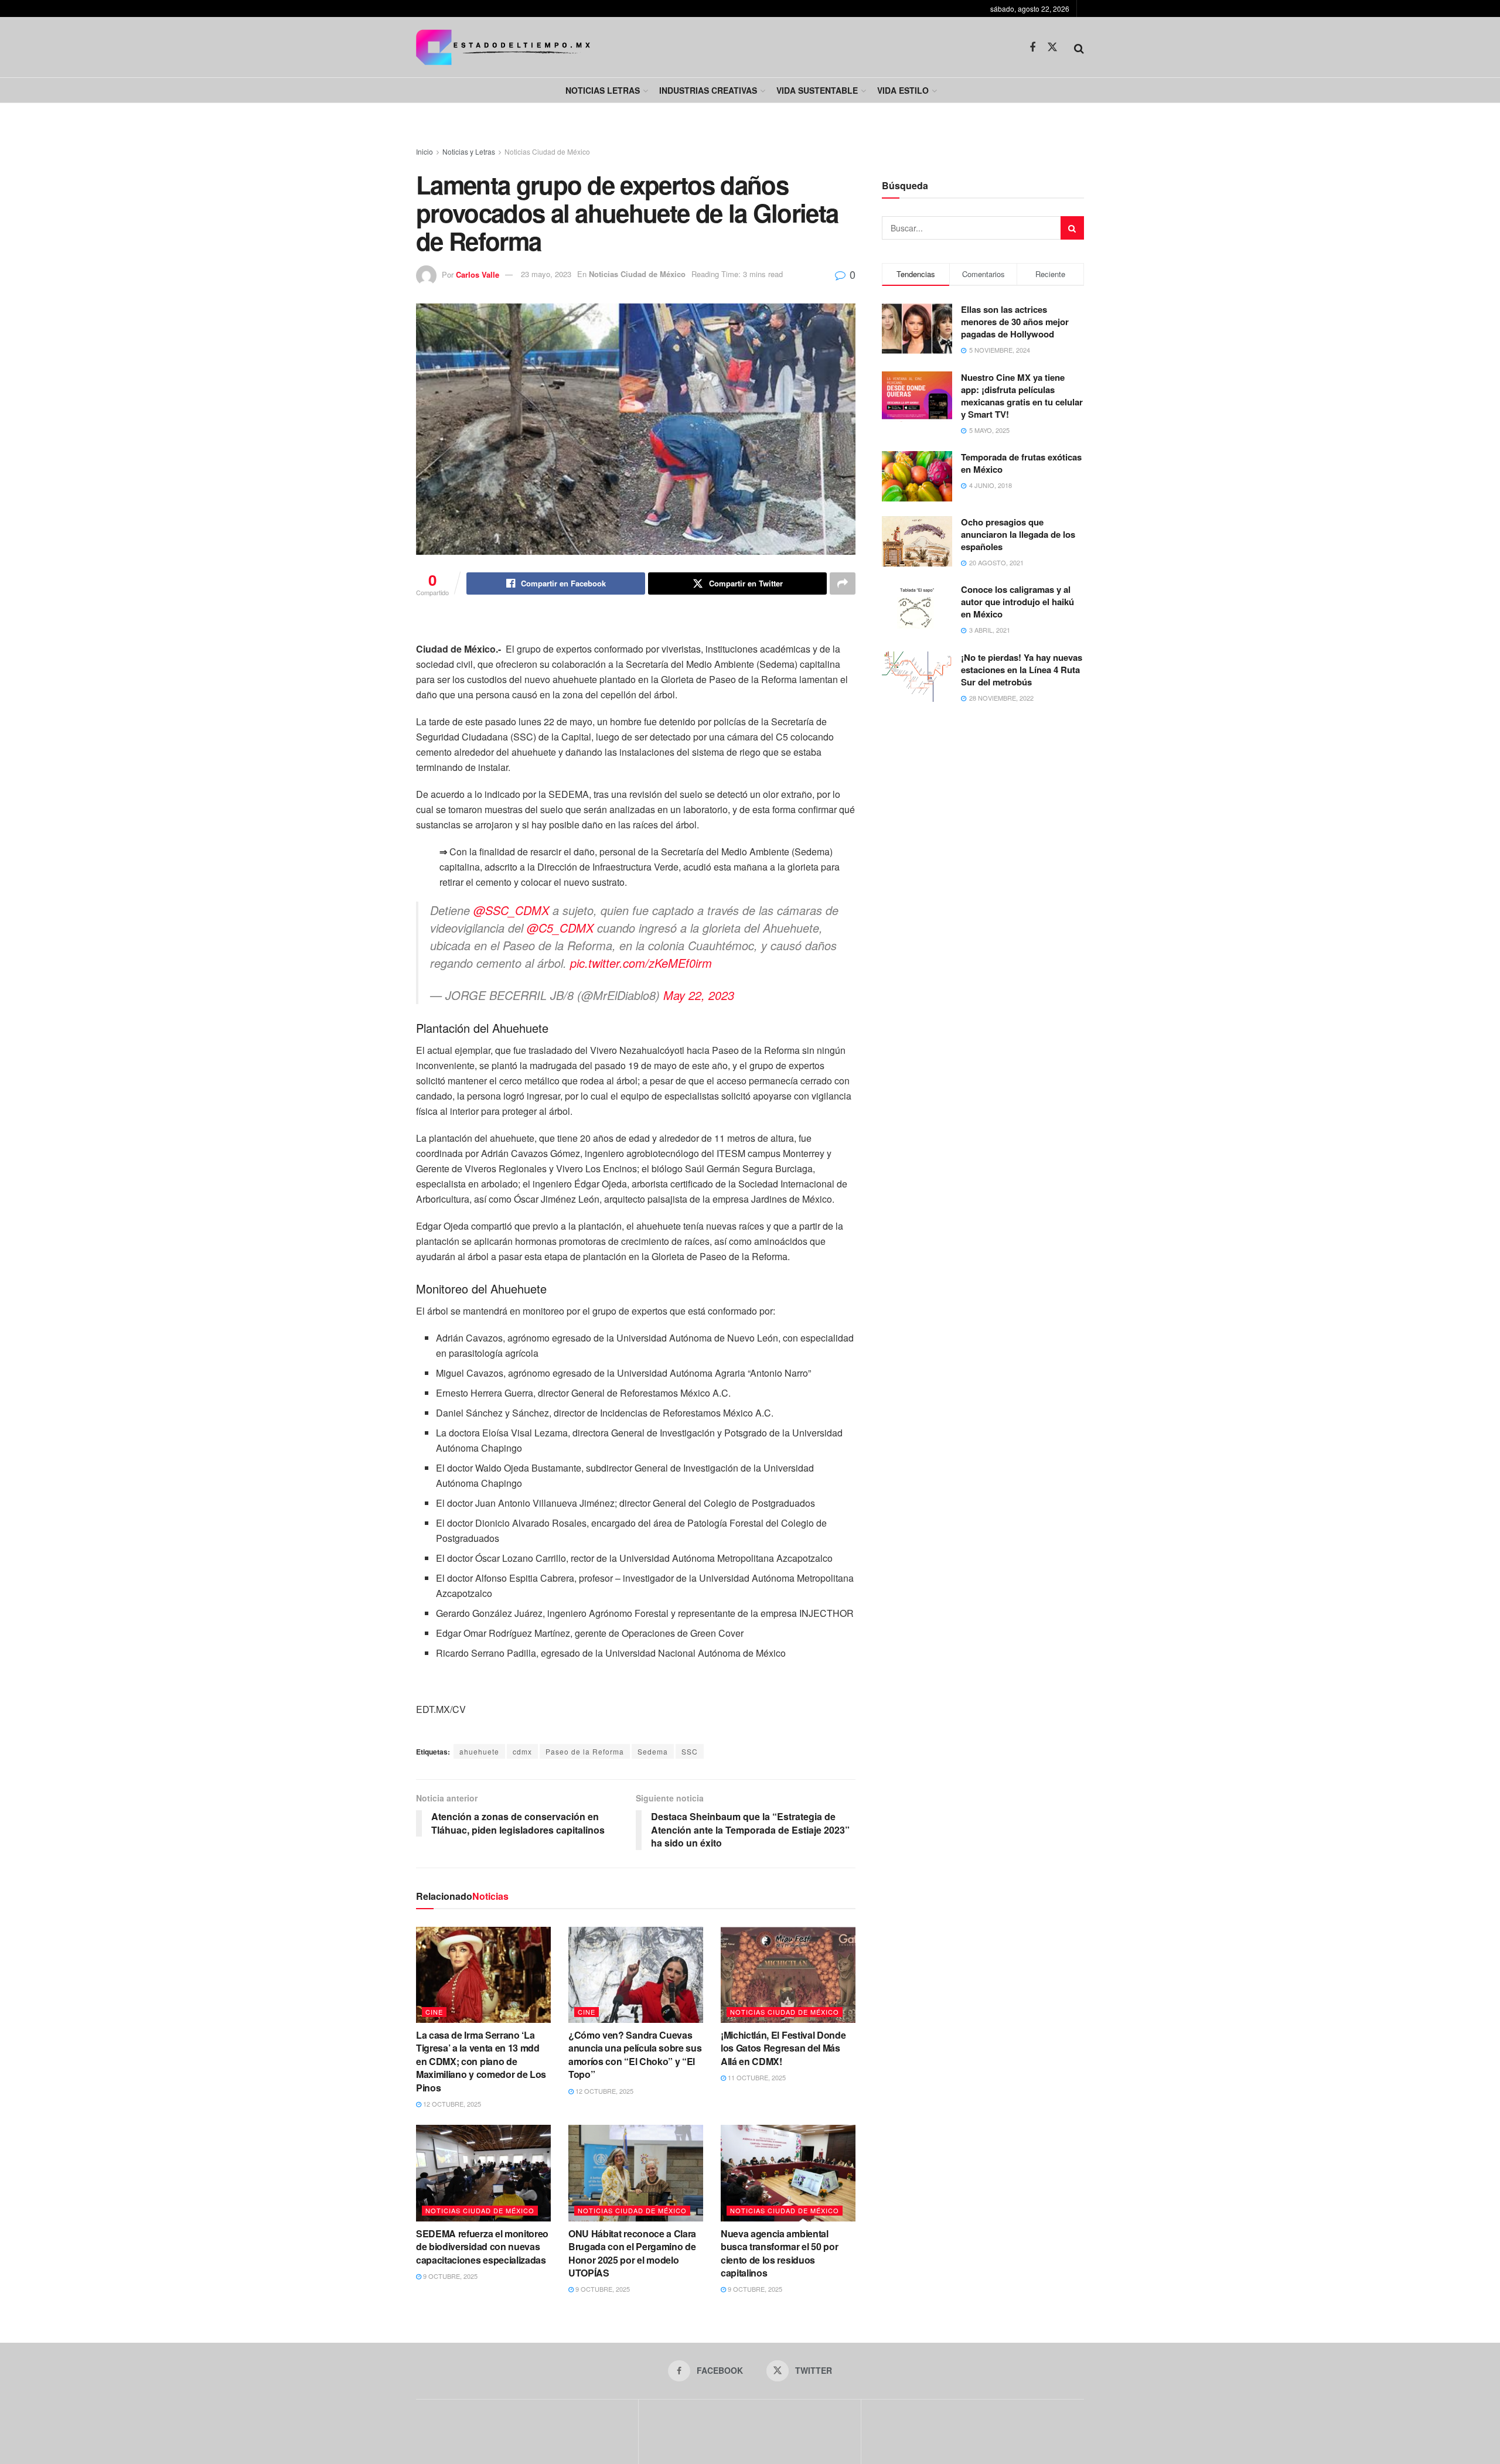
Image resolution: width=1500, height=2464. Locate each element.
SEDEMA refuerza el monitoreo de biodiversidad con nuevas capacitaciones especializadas (482, 2247)
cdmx (522, 1751)
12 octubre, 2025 (451, 2104)
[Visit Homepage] (503, 47)
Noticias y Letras (469, 151)
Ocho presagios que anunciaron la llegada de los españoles (1018, 534)
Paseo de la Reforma (585, 1751)
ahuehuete (479, 1751)
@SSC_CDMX (511, 910)
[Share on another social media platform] (843, 583)
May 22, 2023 (699, 995)
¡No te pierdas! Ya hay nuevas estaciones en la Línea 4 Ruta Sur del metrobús (1022, 670)
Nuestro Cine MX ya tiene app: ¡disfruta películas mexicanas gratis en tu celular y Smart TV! (1022, 396)
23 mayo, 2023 (546, 274)
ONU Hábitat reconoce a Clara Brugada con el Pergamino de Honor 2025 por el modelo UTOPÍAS (632, 2253)
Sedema (653, 1751)
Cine (434, 2012)
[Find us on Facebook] (1032, 47)
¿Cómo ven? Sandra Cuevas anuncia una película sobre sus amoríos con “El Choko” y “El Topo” (635, 2055)
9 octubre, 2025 (449, 2276)
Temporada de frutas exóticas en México (1021, 463)
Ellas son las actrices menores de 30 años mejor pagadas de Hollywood (1015, 322)
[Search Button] (1079, 47)
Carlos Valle (478, 274)
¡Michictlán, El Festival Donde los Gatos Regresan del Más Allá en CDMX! (783, 2048)
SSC (690, 1751)
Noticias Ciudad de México (547, 151)
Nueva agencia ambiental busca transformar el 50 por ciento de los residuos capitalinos (779, 2253)
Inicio (425, 151)
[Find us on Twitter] (1052, 47)
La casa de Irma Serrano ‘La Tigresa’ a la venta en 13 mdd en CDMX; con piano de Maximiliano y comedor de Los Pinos (481, 2061)
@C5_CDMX (560, 928)
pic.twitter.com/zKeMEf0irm (641, 963)
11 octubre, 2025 (756, 2077)
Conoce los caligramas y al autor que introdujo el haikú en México (1017, 602)
